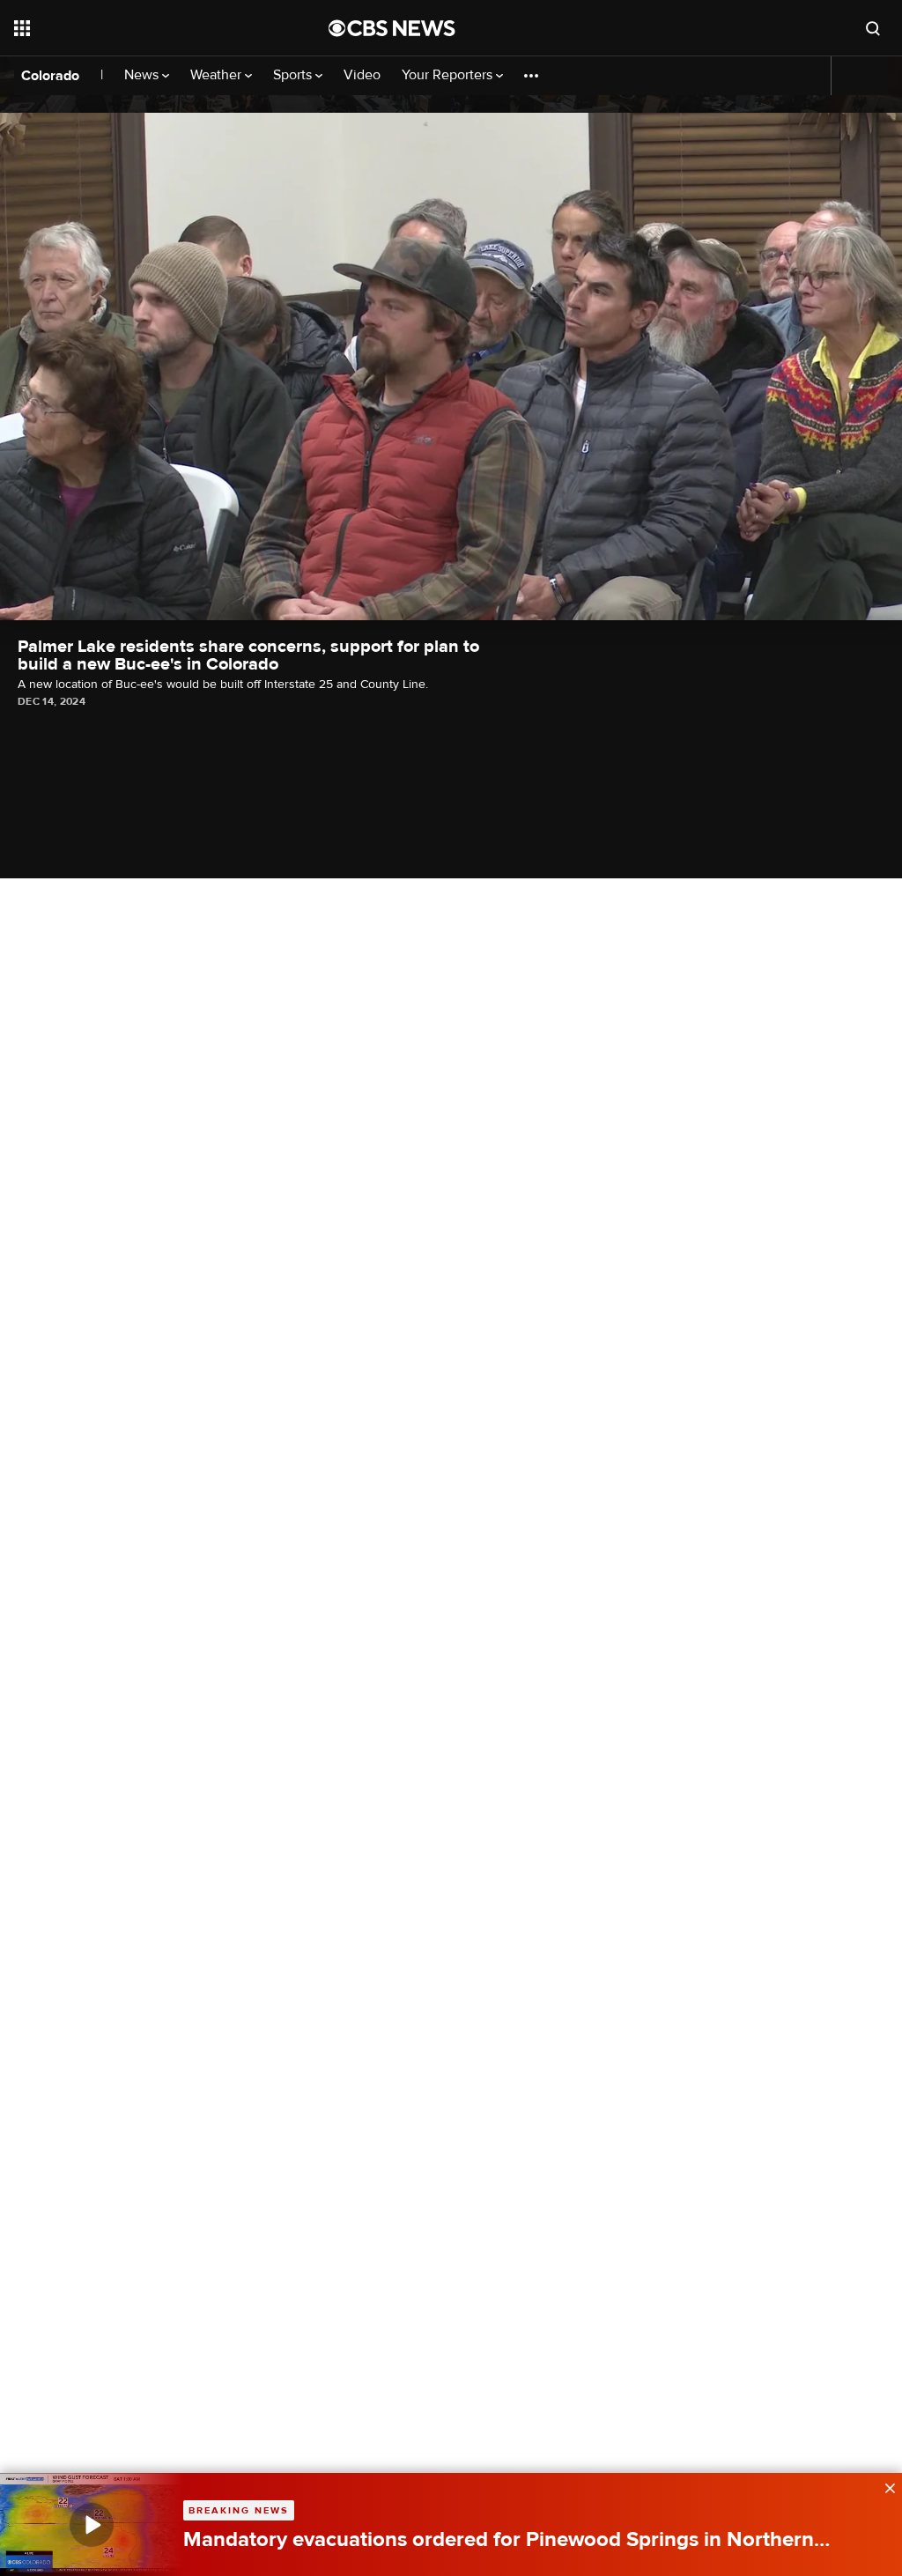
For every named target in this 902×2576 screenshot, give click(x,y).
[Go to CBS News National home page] (392, 28)
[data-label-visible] (884, 2486)
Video (362, 75)
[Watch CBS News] (92, 2524)
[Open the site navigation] (140, 28)
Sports (294, 75)
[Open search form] (873, 28)
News (143, 75)
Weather (218, 75)
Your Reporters (449, 75)
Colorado (50, 76)
